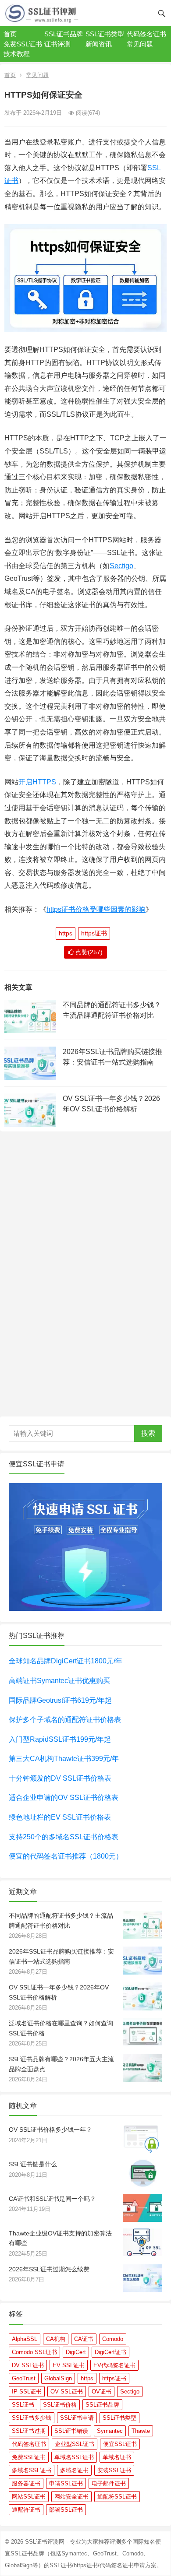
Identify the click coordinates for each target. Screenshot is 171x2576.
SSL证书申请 (77, 2418)
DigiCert (76, 2352)
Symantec (110, 2431)
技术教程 (17, 54)
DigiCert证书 (110, 2352)
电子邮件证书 (109, 2483)
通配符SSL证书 (117, 2497)
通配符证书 (26, 2510)
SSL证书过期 (29, 2431)
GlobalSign (58, 2378)
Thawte (141, 2431)
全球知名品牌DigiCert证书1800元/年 (66, 1661)
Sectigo (121, 566)
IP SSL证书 (27, 2391)
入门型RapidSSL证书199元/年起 (60, 1739)
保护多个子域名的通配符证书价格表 (65, 1720)
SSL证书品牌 (64, 34)
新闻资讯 (99, 44)
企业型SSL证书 (75, 2444)
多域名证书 (74, 2470)
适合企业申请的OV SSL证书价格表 (64, 1798)
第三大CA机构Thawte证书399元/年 (64, 1759)
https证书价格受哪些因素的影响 (96, 909)
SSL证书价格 (60, 2405)
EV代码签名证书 (114, 2365)
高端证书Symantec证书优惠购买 (59, 1681)
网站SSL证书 (29, 2497)
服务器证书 (26, 2483)
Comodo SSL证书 (34, 2352)
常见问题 (140, 44)
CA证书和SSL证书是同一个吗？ (52, 2199)
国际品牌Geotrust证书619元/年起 (60, 1700)
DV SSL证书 (28, 2365)
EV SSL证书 (69, 2365)
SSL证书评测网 (45, 2542)
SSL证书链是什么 (33, 2164)
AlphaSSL (25, 2339)
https (66, 933)
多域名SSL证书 (32, 2470)
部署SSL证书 (66, 2510)
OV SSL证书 (67, 2391)
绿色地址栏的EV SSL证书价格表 (60, 1817)
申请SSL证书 (66, 2483)
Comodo (113, 2339)
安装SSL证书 (114, 2470)
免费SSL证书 (23, 44)
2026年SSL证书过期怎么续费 (49, 2269)
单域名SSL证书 (74, 2457)
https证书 (94, 933)
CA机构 (56, 2339)
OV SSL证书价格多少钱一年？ (50, 2130)
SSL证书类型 (105, 34)
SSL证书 (23, 2405)
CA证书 (84, 2339)
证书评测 (57, 44)
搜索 (148, 1433)
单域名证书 (117, 2457)
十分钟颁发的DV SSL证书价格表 (60, 1778)
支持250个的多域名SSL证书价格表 (64, 1837)
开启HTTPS (37, 782)
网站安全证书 (71, 2497)
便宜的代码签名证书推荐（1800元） (66, 1856)
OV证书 (102, 2391)
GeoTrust (24, 2378)
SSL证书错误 (71, 2431)
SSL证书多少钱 (32, 2418)
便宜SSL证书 (120, 2444)
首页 (10, 34)
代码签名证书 (146, 34)
